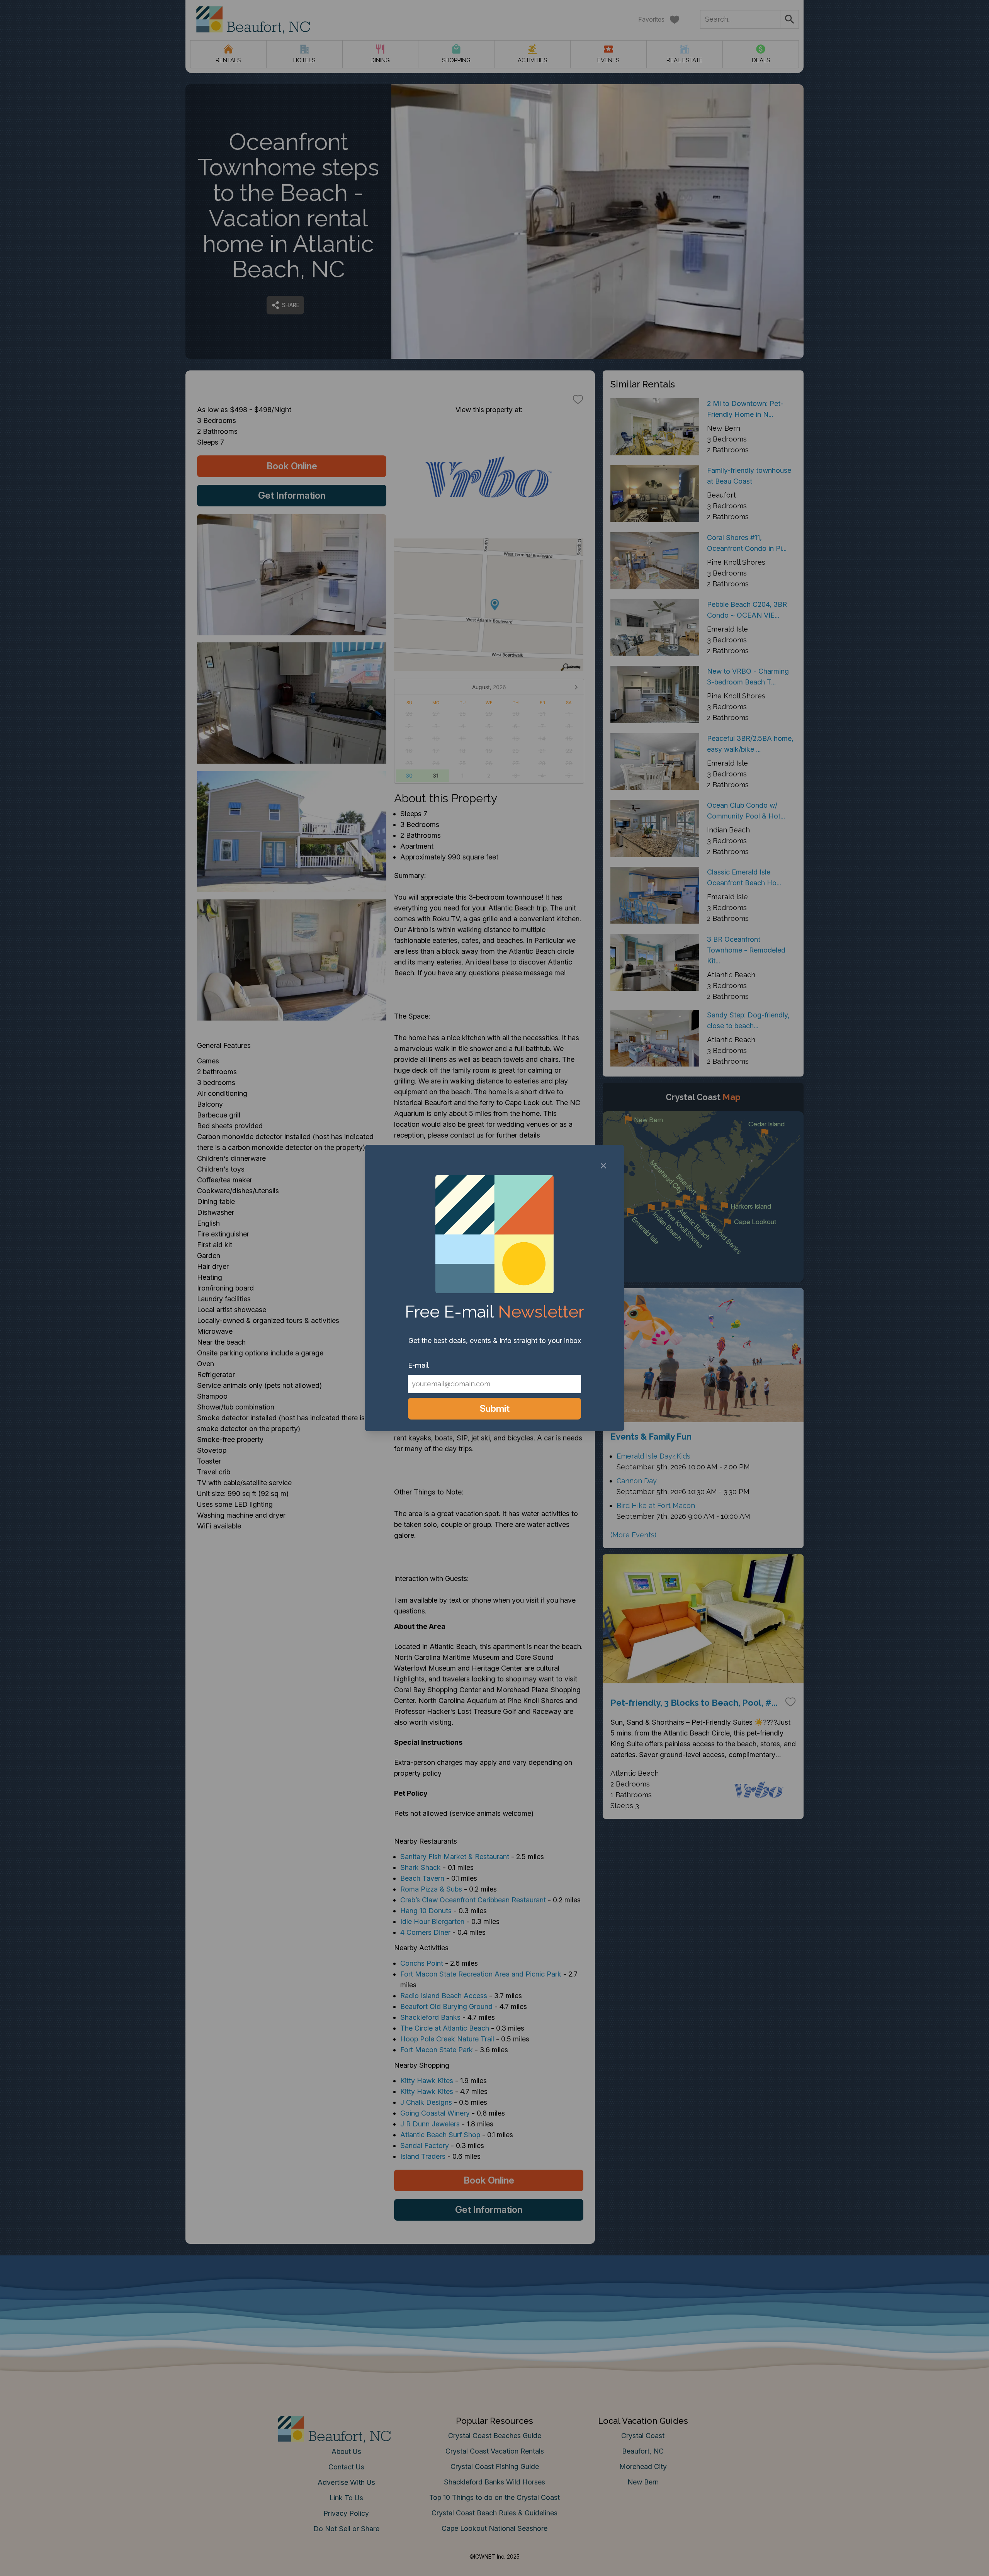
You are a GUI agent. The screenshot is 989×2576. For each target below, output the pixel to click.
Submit (495, 1409)
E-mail (418, 1365)
